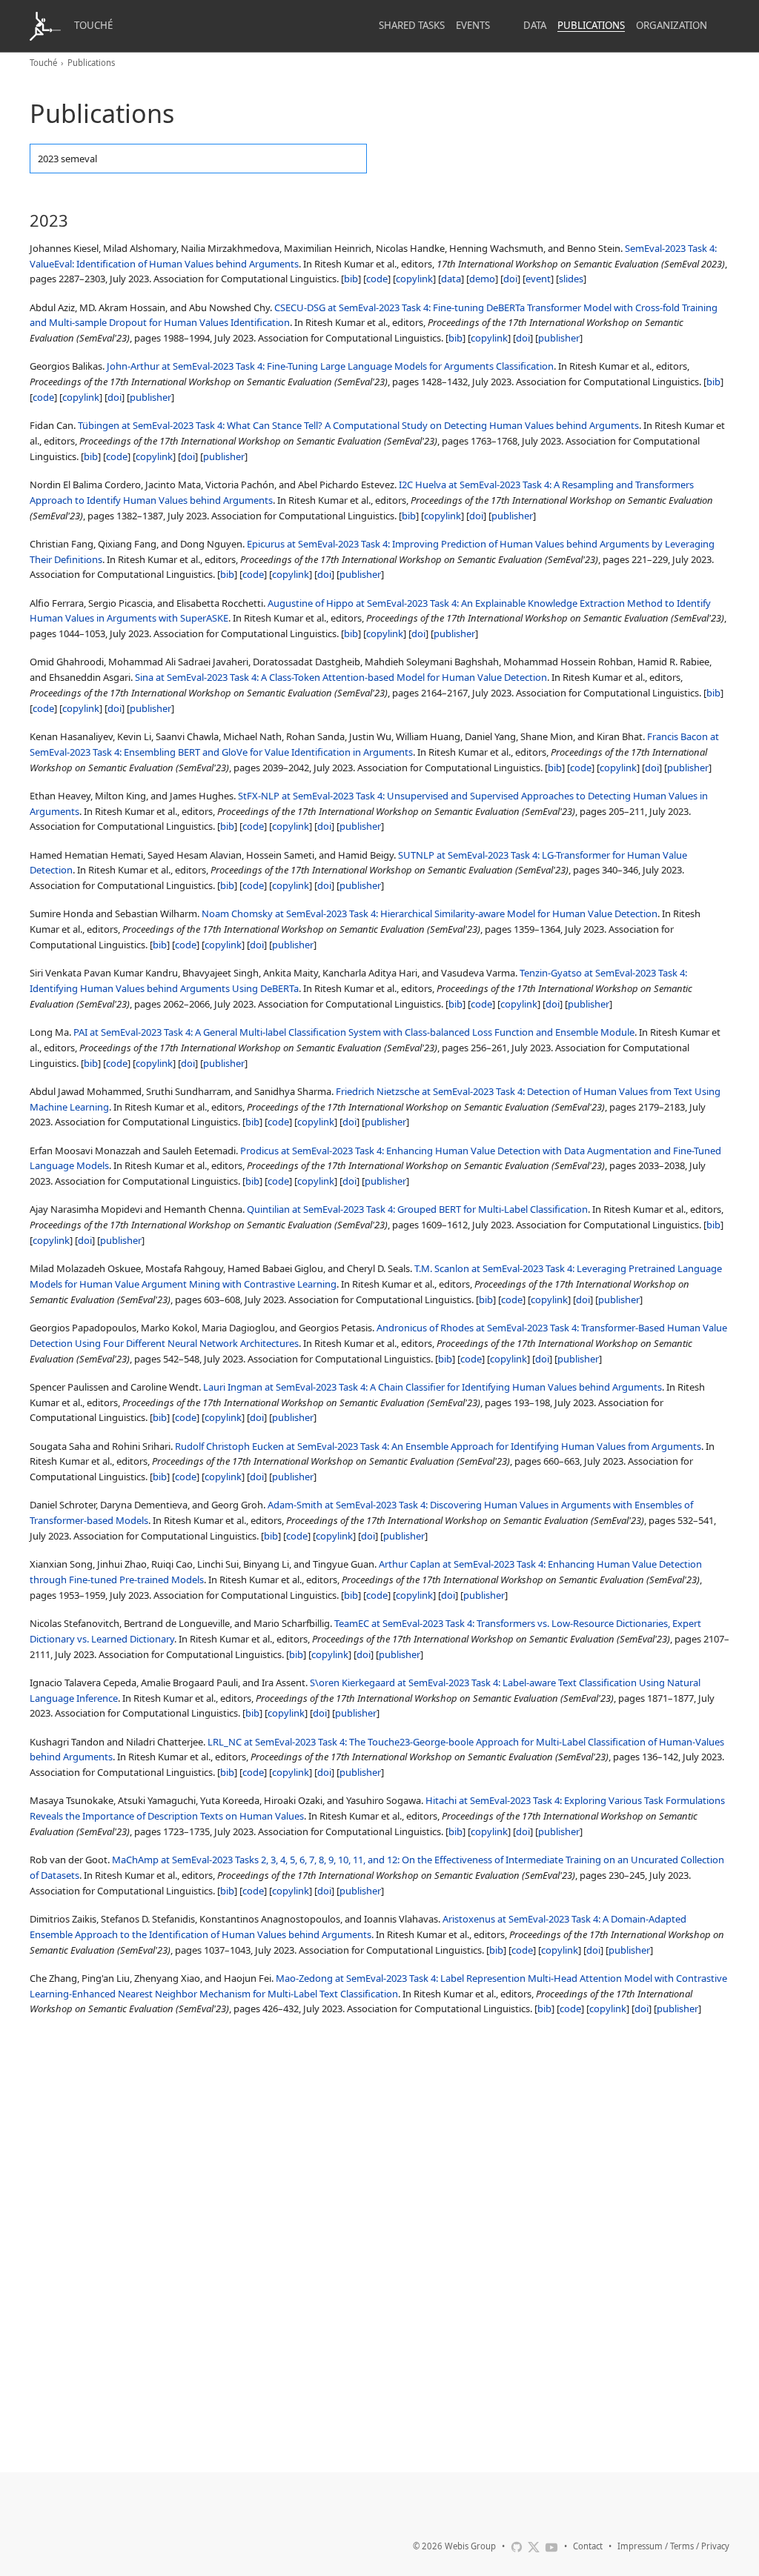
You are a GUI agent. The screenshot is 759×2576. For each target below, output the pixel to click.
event (538, 279)
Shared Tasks (412, 25)
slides (571, 279)
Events (473, 25)
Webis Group (470, 2546)
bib (351, 279)
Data (535, 25)
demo (482, 279)
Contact (588, 2546)
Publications (591, 25)
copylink (414, 279)
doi (510, 279)
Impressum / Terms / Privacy (673, 2546)
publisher (559, 338)
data (451, 279)
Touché (93, 25)
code (377, 279)
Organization (672, 25)
